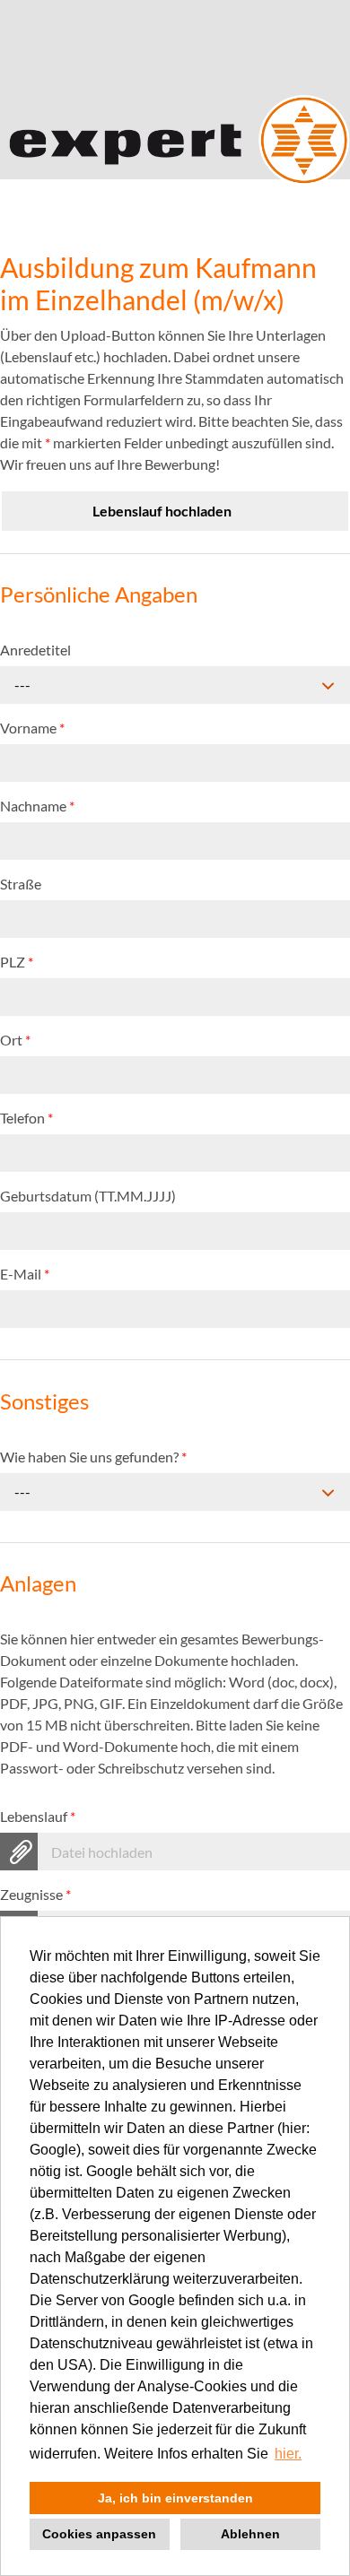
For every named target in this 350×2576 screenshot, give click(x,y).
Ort (15, 1040)
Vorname (32, 728)
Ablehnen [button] (250, 2534)
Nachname (37, 806)
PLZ (17, 962)
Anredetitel (35, 650)
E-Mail (25, 1274)
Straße (21, 884)
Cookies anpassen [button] (99, 2534)
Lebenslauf (38, 1816)
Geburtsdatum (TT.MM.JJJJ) (88, 1196)
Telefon (26, 1118)
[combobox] (175, 685)
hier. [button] (288, 2454)
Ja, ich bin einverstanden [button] (175, 2498)
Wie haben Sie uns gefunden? (93, 1457)
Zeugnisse (35, 1894)
